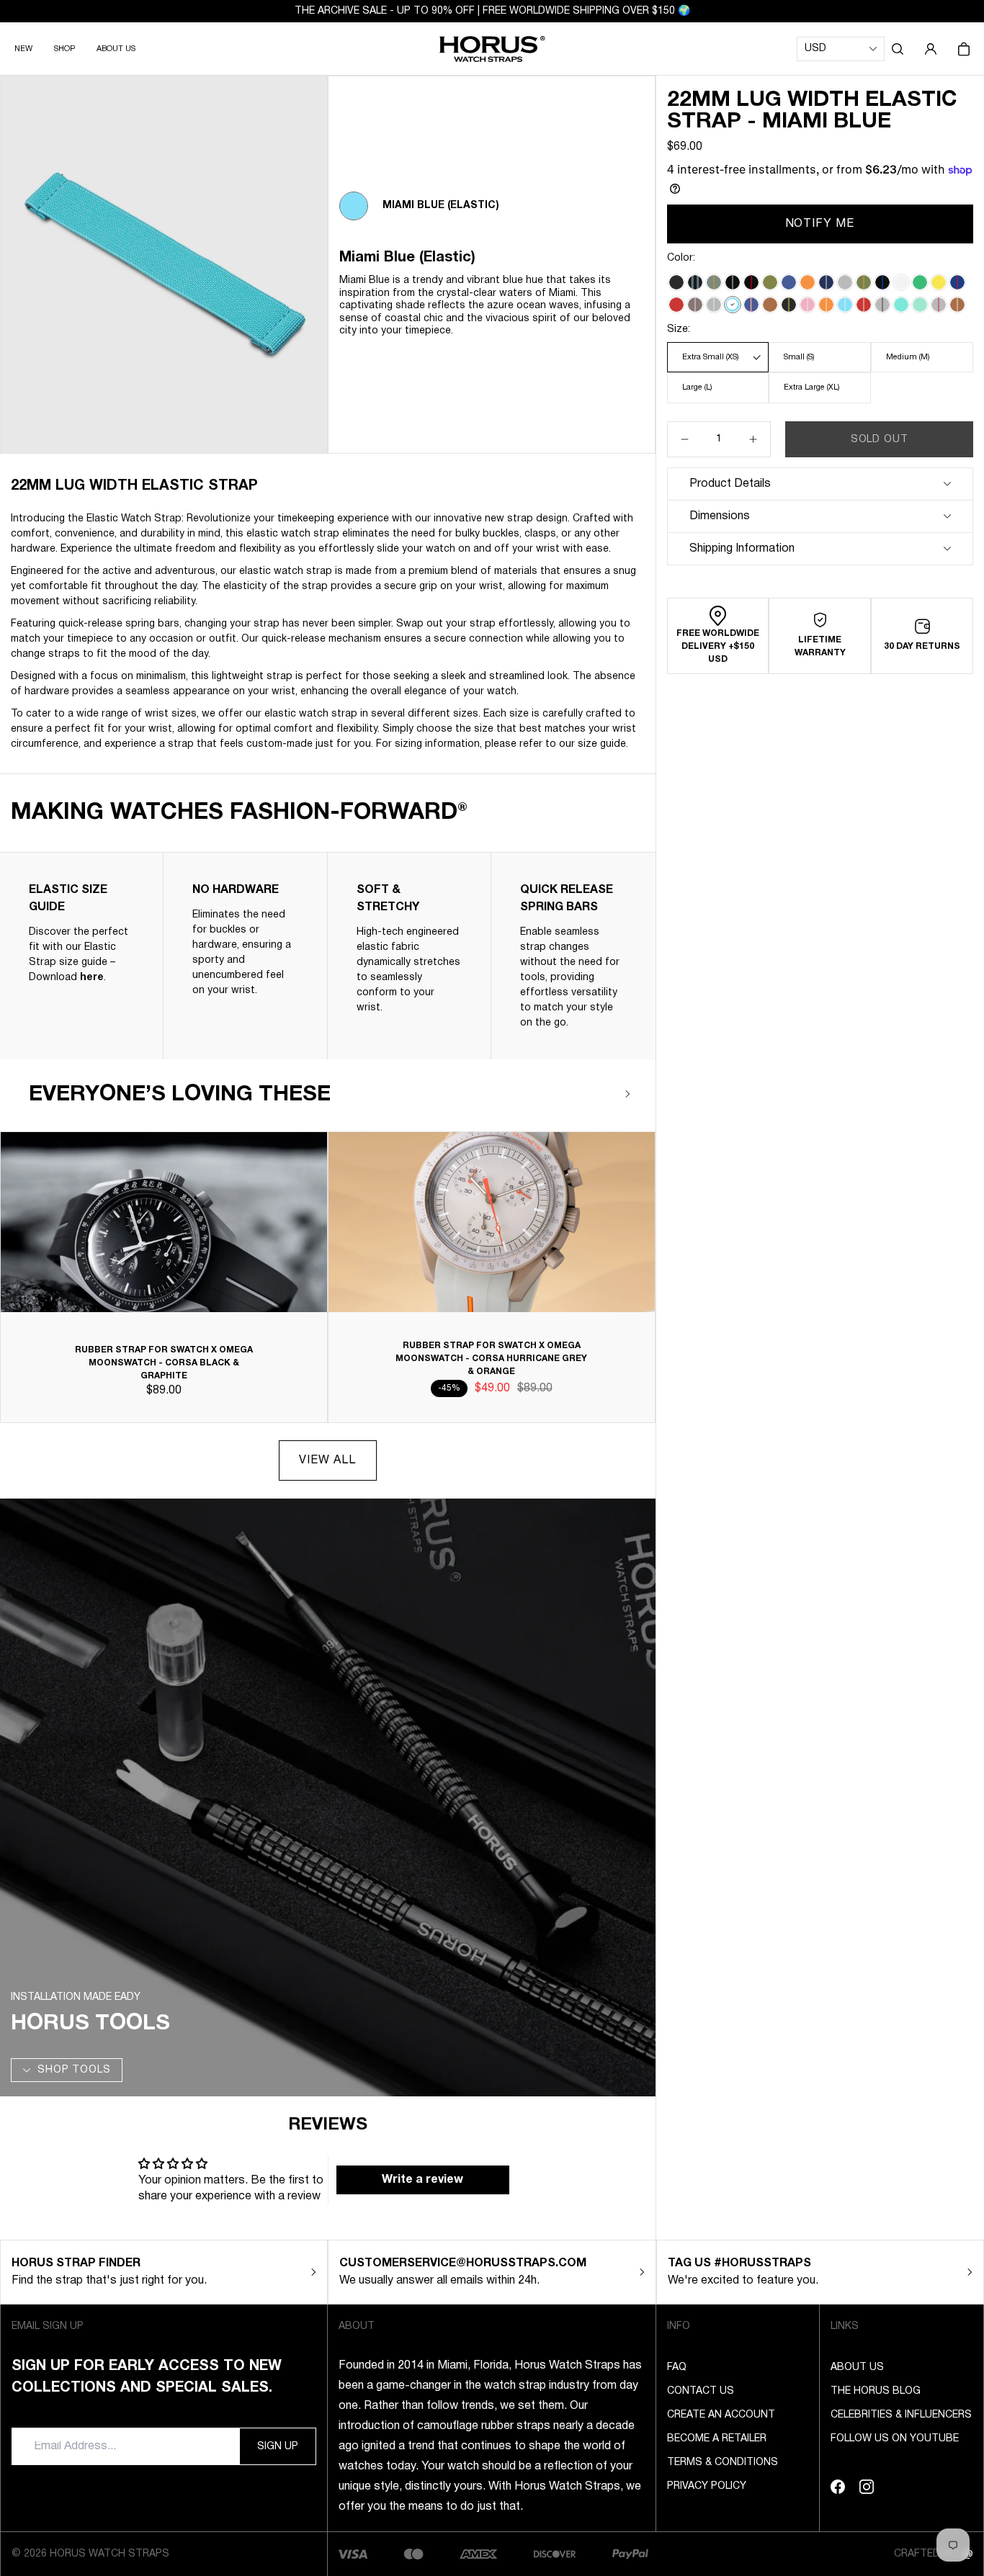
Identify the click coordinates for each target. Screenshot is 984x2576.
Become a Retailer (717, 2439)
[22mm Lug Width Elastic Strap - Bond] (695, 282)
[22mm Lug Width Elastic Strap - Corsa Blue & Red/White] (751, 305)
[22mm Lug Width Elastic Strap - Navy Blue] (789, 282)
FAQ (677, 2368)
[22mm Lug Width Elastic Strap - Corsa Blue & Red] (957, 282)
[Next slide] (628, 1094)
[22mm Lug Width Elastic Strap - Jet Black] (676, 282)
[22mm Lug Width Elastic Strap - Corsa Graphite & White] (714, 305)
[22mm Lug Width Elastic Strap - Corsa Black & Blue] (882, 282)
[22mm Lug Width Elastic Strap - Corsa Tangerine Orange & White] (826, 305)
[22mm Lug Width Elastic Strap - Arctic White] (901, 282)
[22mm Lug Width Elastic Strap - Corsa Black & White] (733, 282)
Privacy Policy (707, 2486)
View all (327, 1460)
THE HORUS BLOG (876, 2391)
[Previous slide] (586, 1094)
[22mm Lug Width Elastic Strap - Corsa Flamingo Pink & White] (808, 305)
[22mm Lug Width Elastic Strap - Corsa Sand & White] (695, 305)
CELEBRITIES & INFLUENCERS (901, 2415)
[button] (898, 49)
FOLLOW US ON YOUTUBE (895, 2439)
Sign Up (278, 2447)
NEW (23, 49)
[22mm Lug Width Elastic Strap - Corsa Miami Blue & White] (845, 305)
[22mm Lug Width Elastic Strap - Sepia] (770, 305)
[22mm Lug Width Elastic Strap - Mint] (920, 305)
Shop (64, 49)
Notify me (820, 224)
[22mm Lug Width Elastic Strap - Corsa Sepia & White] (957, 305)
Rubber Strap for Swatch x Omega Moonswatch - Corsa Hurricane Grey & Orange (491, 1359)
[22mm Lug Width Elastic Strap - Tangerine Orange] (808, 282)
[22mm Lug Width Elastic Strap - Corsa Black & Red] (751, 282)
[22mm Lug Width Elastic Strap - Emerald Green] (920, 282)
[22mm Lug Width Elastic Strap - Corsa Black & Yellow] (789, 305)
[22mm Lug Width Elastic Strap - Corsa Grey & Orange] (714, 282)
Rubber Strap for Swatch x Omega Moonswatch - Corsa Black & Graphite (164, 1363)
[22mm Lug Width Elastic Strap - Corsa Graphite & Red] (939, 305)
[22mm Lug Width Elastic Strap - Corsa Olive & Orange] (864, 282)
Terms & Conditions (723, 2463)
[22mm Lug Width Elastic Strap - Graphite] (845, 282)
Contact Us (701, 2391)
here (92, 978)
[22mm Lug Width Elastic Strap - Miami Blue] (733, 305)
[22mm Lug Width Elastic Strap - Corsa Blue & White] (826, 282)
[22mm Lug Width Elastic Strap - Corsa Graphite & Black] (882, 305)
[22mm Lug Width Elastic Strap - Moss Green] (770, 282)
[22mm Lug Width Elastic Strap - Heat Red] (676, 305)
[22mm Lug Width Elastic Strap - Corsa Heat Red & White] (864, 305)
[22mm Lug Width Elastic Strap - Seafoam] (901, 305)
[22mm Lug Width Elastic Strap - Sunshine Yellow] (939, 282)
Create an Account (721, 2415)
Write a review (422, 2180)
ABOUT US (116, 49)
